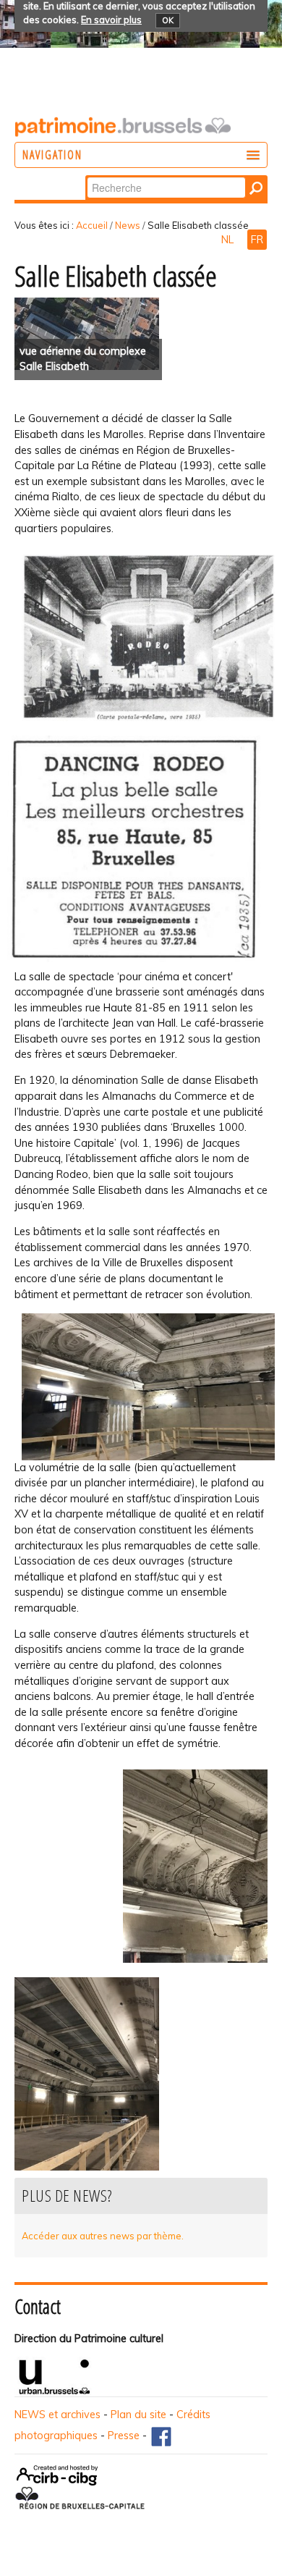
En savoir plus (111, 20)
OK (168, 20)
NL (229, 240)
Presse (124, 2436)
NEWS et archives (57, 2415)
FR (257, 240)
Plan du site (138, 2415)
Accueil (92, 225)
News (128, 225)
